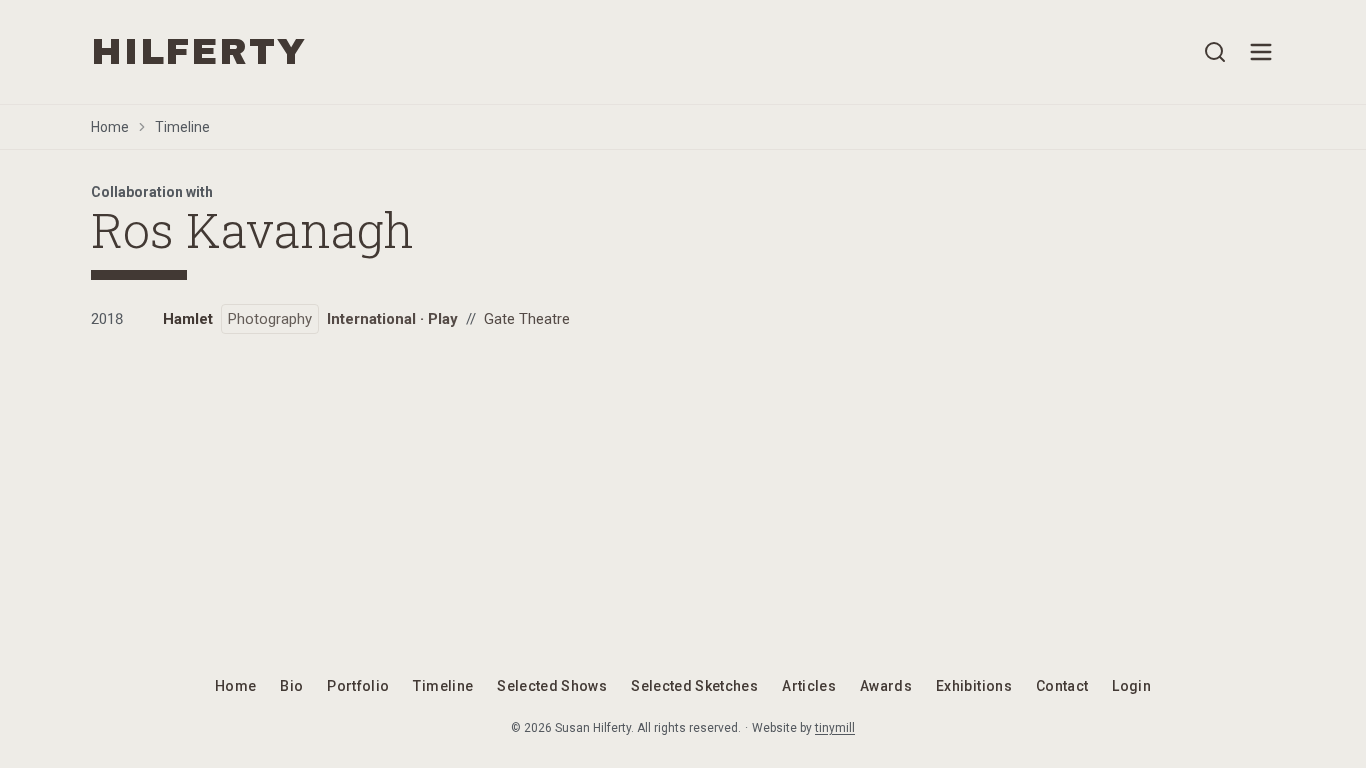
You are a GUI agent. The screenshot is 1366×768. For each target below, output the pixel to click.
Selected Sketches (694, 686)
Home (110, 127)
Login (1131, 686)
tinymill (835, 728)
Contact (1062, 686)
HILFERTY (198, 52)
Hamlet (188, 319)
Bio (291, 686)
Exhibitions (974, 686)
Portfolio (358, 686)
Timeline (182, 127)
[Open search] (1215, 52)
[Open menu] (1261, 52)
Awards (886, 686)
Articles (809, 686)
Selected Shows (552, 686)
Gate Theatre (527, 319)
